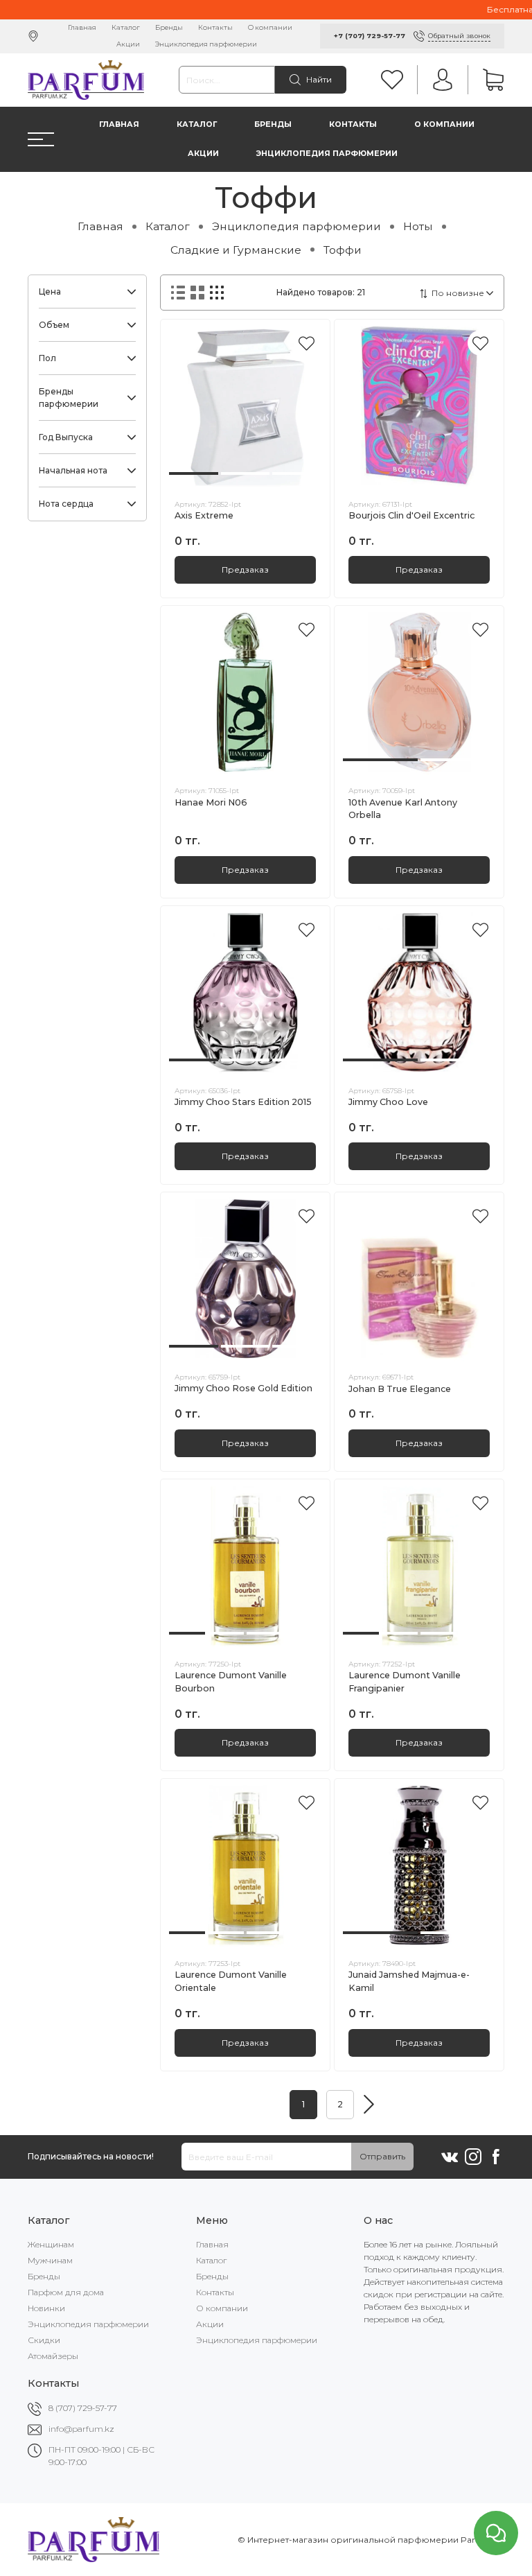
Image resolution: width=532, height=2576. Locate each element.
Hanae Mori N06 (211, 802)
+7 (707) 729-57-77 (370, 36)
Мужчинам (50, 2260)
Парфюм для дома (66, 2292)
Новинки (46, 2308)
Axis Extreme (204, 515)
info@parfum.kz (81, 2429)
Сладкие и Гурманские (236, 250)
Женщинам (51, 2244)
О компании (270, 27)
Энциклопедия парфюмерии (206, 44)
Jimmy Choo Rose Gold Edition (243, 1388)
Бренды (169, 27)
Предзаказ (245, 569)
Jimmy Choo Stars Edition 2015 (243, 1102)
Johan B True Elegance (400, 1389)
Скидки (44, 2340)
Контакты (215, 27)
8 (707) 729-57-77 (83, 2408)
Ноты (418, 226)
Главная (82, 27)
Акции (128, 44)
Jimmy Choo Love (388, 1102)
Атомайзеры (53, 2356)
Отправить (382, 2156)
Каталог (126, 27)
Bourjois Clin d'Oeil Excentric (411, 515)
